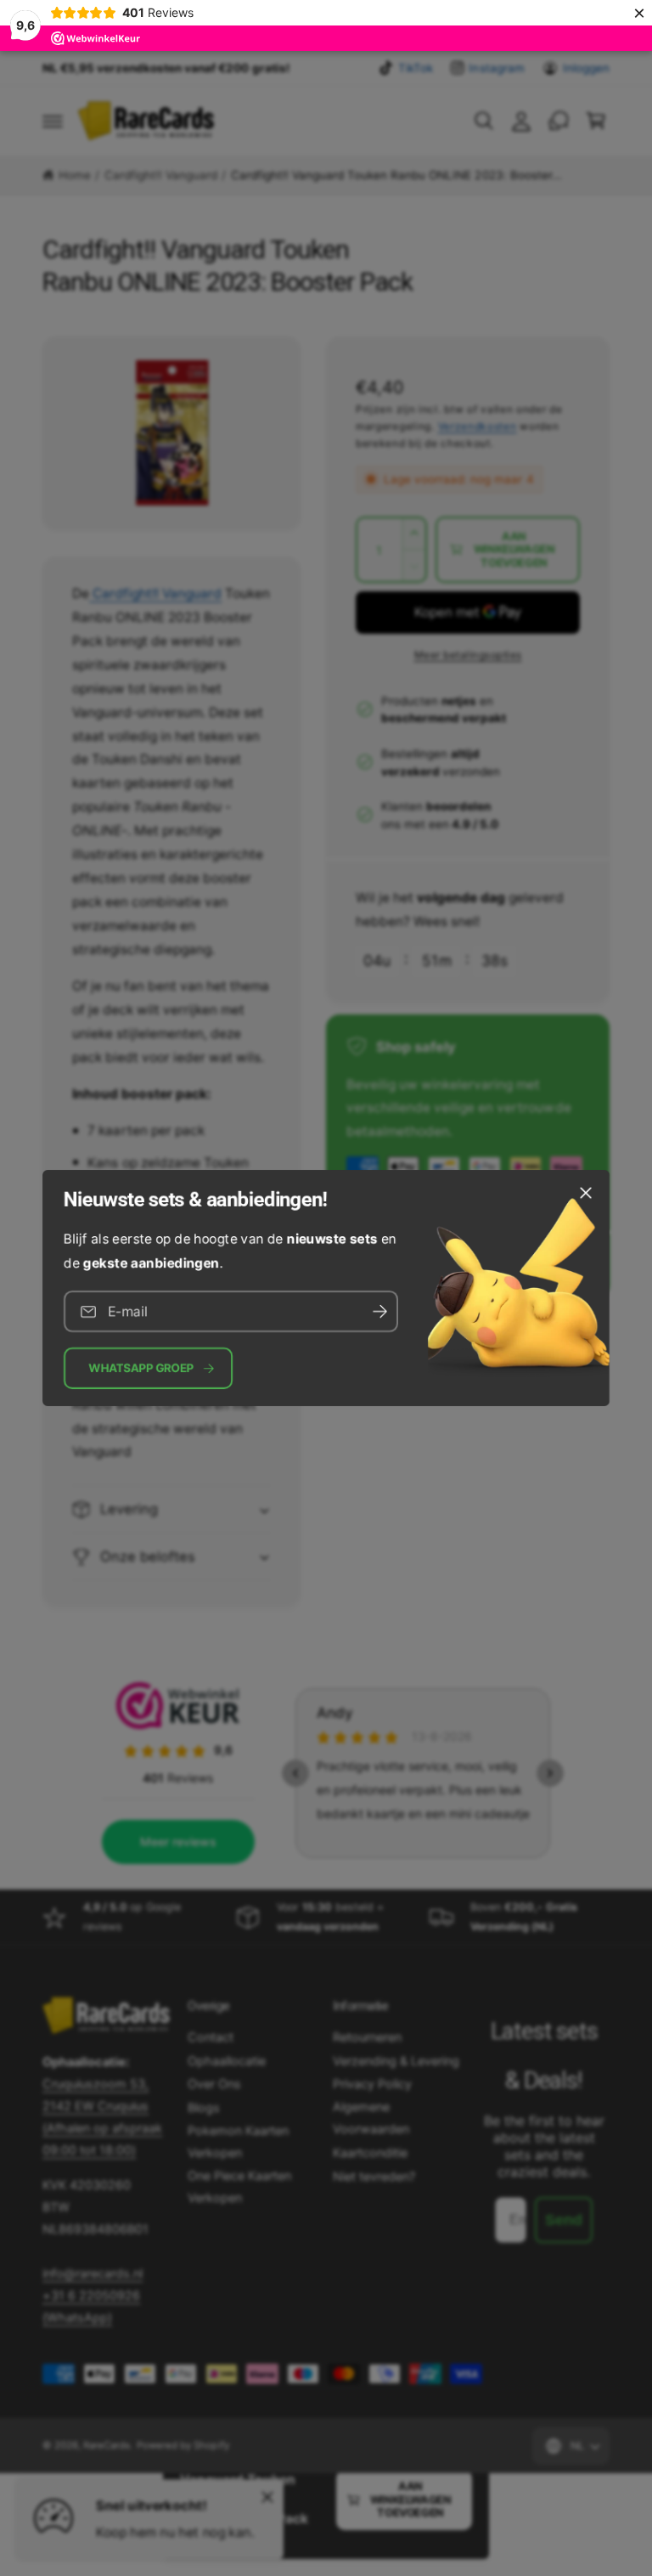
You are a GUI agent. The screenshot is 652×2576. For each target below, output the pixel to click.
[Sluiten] (586, 1193)
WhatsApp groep (141, 1368)
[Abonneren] (379, 1311)
